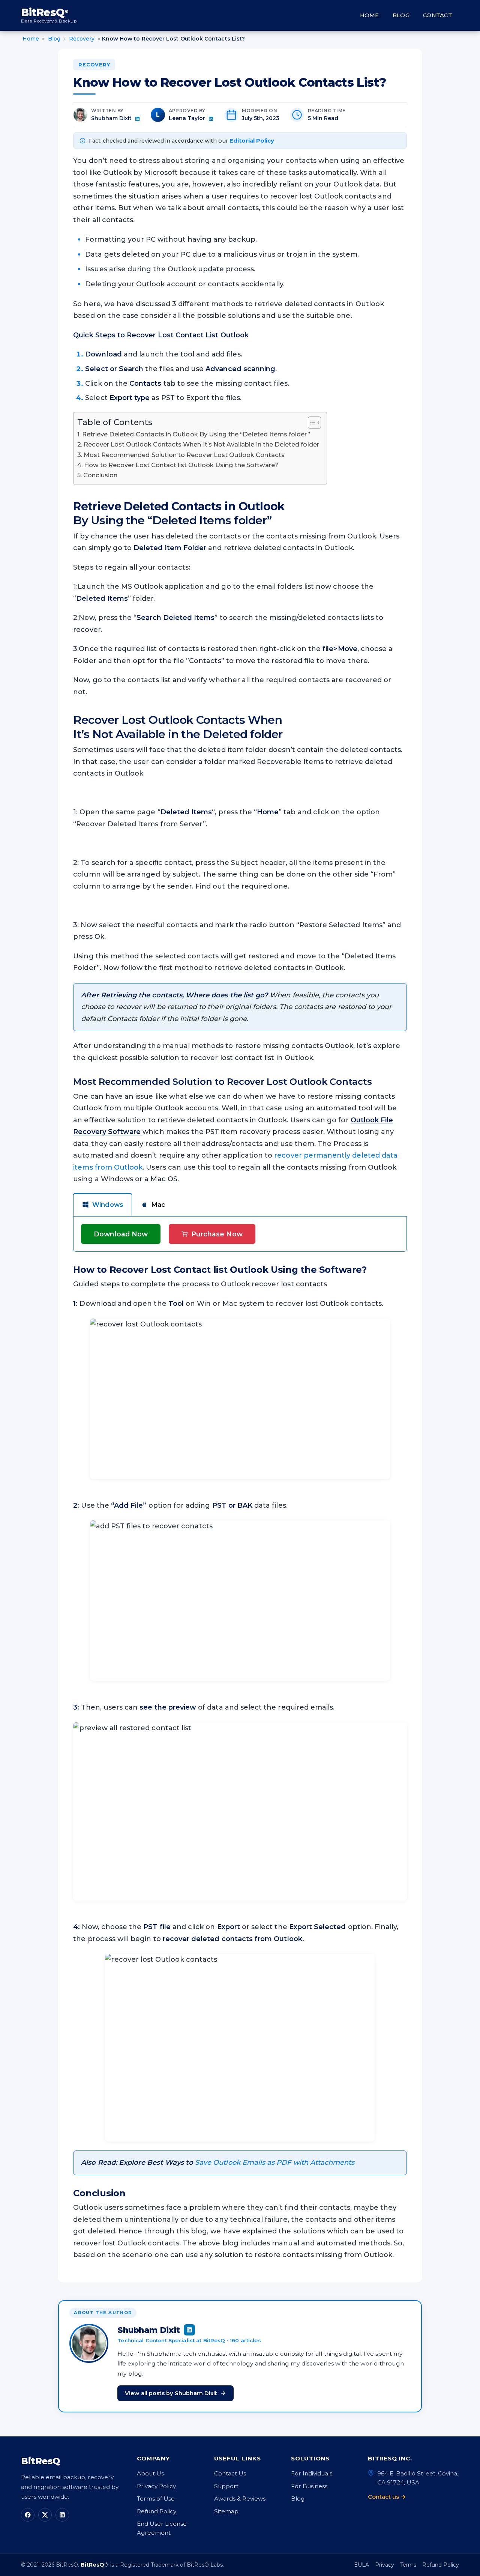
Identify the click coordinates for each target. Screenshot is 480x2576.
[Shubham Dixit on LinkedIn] (137, 119)
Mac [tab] (158, 1205)
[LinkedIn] (62, 2515)
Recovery (94, 65)
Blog (401, 15)
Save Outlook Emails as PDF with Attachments (275, 2162)
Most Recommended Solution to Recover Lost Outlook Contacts (184, 455)
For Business (309, 2486)
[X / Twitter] (45, 2515)
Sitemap (226, 2511)
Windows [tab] (108, 1205)
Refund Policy (157, 2511)
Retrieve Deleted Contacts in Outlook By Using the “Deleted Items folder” (196, 434)
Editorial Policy (252, 141)
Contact (438, 15)
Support (226, 2486)
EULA (361, 2565)
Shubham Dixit (111, 118)
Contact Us (230, 2473)
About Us (150, 2473)
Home (370, 15)
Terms (408, 2565)
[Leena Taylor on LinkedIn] (211, 119)
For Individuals (312, 2473)
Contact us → (387, 2497)
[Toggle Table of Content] (311, 423)
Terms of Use (156, 2499)
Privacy (385, 2565)
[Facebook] (28, 2515)
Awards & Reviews (240, 2499)
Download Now (121, 1234)
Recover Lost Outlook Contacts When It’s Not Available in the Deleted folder (201, 444)
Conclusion (100, 475)
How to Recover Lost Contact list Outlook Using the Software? (181, 465)
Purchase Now (217, 1234)
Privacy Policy (156, 2486)
